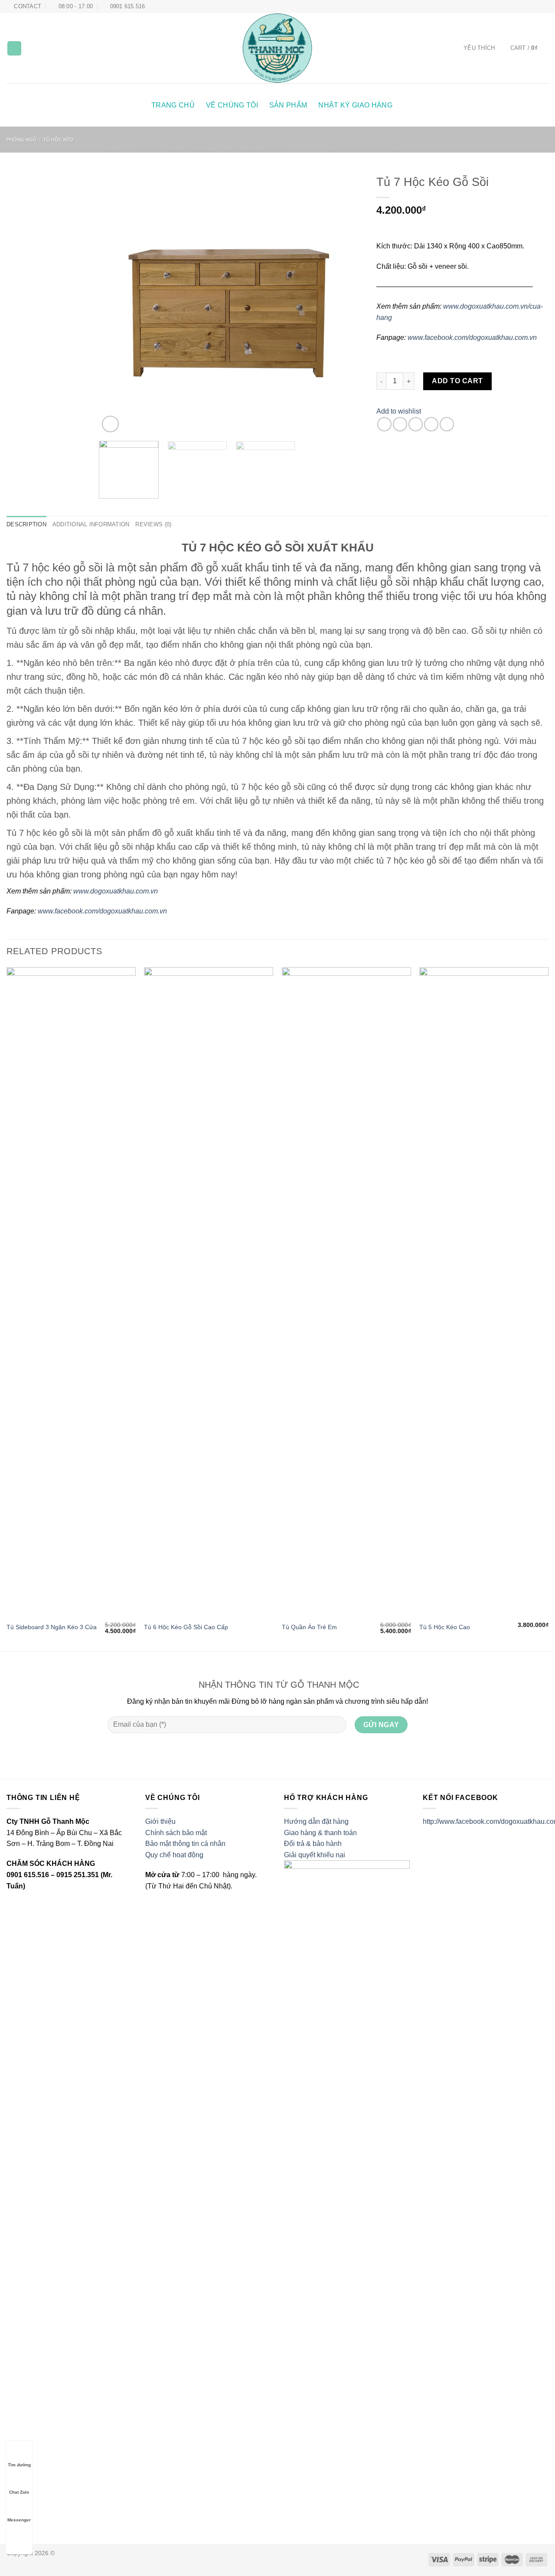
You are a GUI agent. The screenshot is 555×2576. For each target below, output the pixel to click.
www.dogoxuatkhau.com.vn (116, 891)
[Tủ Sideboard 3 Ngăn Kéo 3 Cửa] (71, 1292)
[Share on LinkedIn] (447, 424)
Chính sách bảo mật (176, 1833)
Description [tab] (26, 524)
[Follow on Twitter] (536, 7)
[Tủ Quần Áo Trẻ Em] (346, 1292)
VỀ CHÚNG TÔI (232, 105)
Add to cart (457, 381)
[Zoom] (110, 424)
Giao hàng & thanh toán (320, 1833)
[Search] (14, 48)
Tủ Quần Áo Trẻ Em (309, 1627)
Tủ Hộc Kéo (58, 140)
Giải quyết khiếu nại (315, 1855)
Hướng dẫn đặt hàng (316, 1821)
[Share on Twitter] (400, 424)
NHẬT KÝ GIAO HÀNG (355, 105)
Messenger (19, 2520)
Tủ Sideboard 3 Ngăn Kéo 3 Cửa (52, 1627)
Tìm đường (19, 2465)
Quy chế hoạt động (174, 1855)
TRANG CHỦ (173, 105)
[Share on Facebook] (384, 424)
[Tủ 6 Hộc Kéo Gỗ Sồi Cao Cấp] (209, 1292)
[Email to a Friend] (416, 424)
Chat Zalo (19, 2492)
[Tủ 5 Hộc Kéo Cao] (484, 1292)
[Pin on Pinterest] (431, 424)
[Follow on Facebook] (519, 7)
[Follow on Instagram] (528, 7)
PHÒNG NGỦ (21, 140)
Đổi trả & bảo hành (313, 1844)
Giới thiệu (160, 1821)
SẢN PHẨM (288, 105)
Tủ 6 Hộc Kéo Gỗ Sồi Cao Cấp (186, 1627)
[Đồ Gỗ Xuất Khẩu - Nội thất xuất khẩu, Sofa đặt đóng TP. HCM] (278, 48)
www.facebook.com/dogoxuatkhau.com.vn (472, 337)
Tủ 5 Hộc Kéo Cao (445, 1627)
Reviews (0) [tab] (153, 524)
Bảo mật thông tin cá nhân (185, 1844)
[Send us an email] (544, 7)
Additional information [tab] (91, 524)
